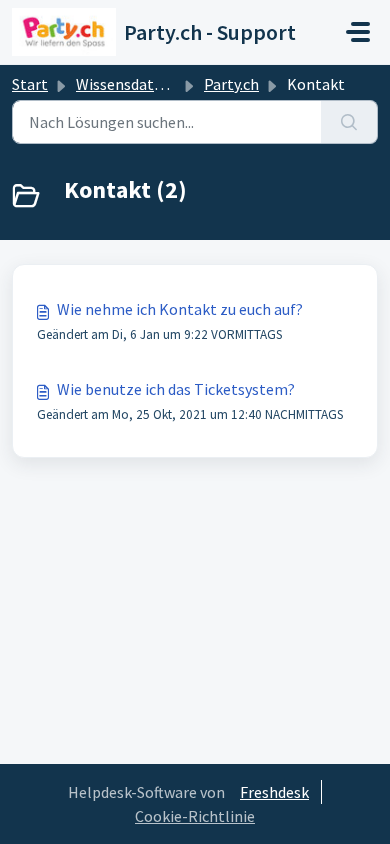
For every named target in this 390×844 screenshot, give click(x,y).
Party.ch (231, 84)
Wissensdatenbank (140, 84)
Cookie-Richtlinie (195, 816)
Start (30, 84)
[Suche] (349, 122)
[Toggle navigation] (358, 32)
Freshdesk (274, 792)
